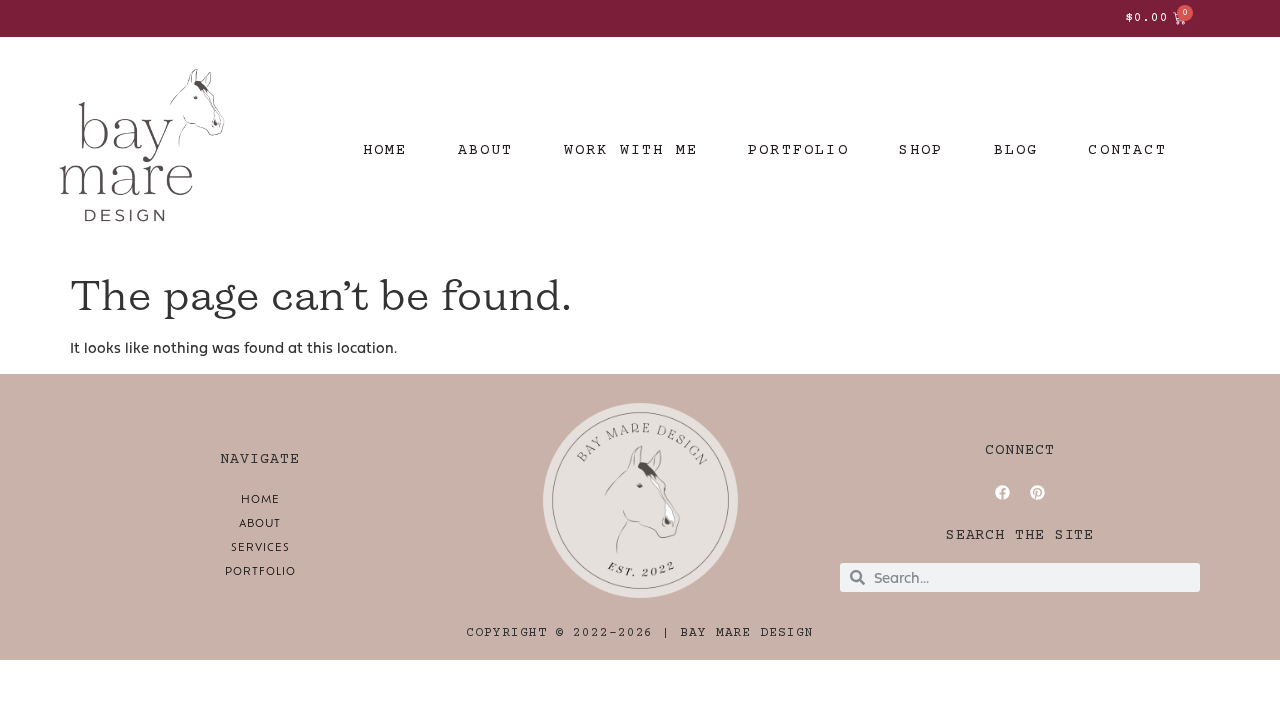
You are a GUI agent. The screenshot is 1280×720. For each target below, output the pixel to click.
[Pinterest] (1038, 493)
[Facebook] (1003, 493)
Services (260, 546)
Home (260, 498)
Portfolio (260, 570)
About (260, 522)
